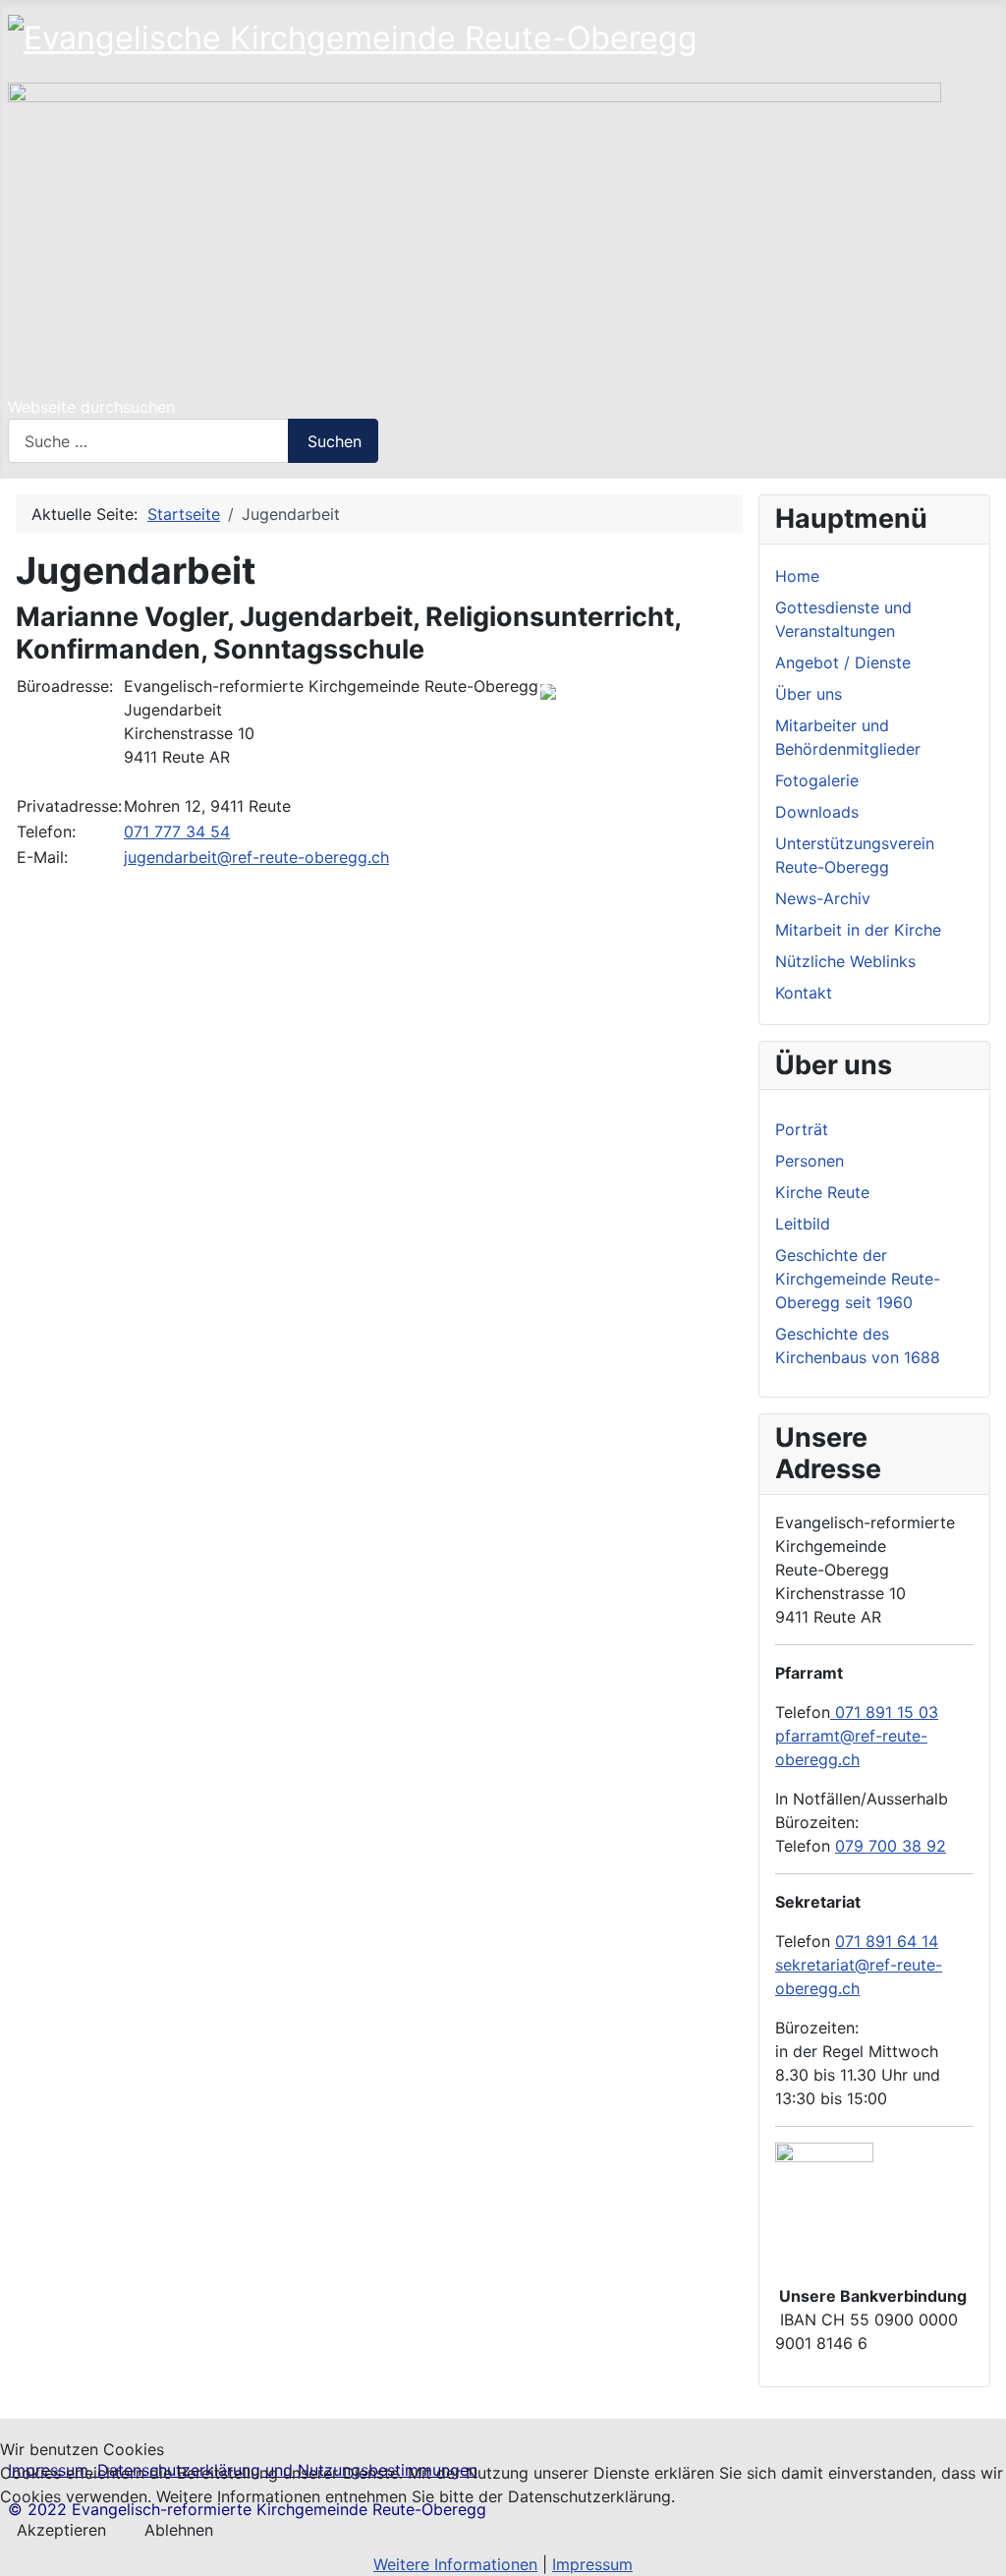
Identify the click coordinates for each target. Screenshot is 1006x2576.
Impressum (592, 2564)
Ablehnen (179, 2530)
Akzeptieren (61, 2530)
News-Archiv (823, 898)
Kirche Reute (822, 1192)
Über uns (809, 694)
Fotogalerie (817, 780)
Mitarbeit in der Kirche (858, 930)
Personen (810, 1161)
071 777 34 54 (177, 831)
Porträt (802, 1129)
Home (797, 576)
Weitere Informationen (455, 2564)
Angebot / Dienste (843, 662)
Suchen (335, 441)
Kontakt (804, 993)
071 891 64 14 (887, 1941)
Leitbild (803, 1224)
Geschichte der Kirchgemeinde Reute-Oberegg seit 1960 (858, 1279)
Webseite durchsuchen (91, 407)
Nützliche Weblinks (845, 961)
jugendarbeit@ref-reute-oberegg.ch (256, 857)
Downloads (817, 812)
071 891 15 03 (884, 1712)
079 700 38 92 (891, 1846)
